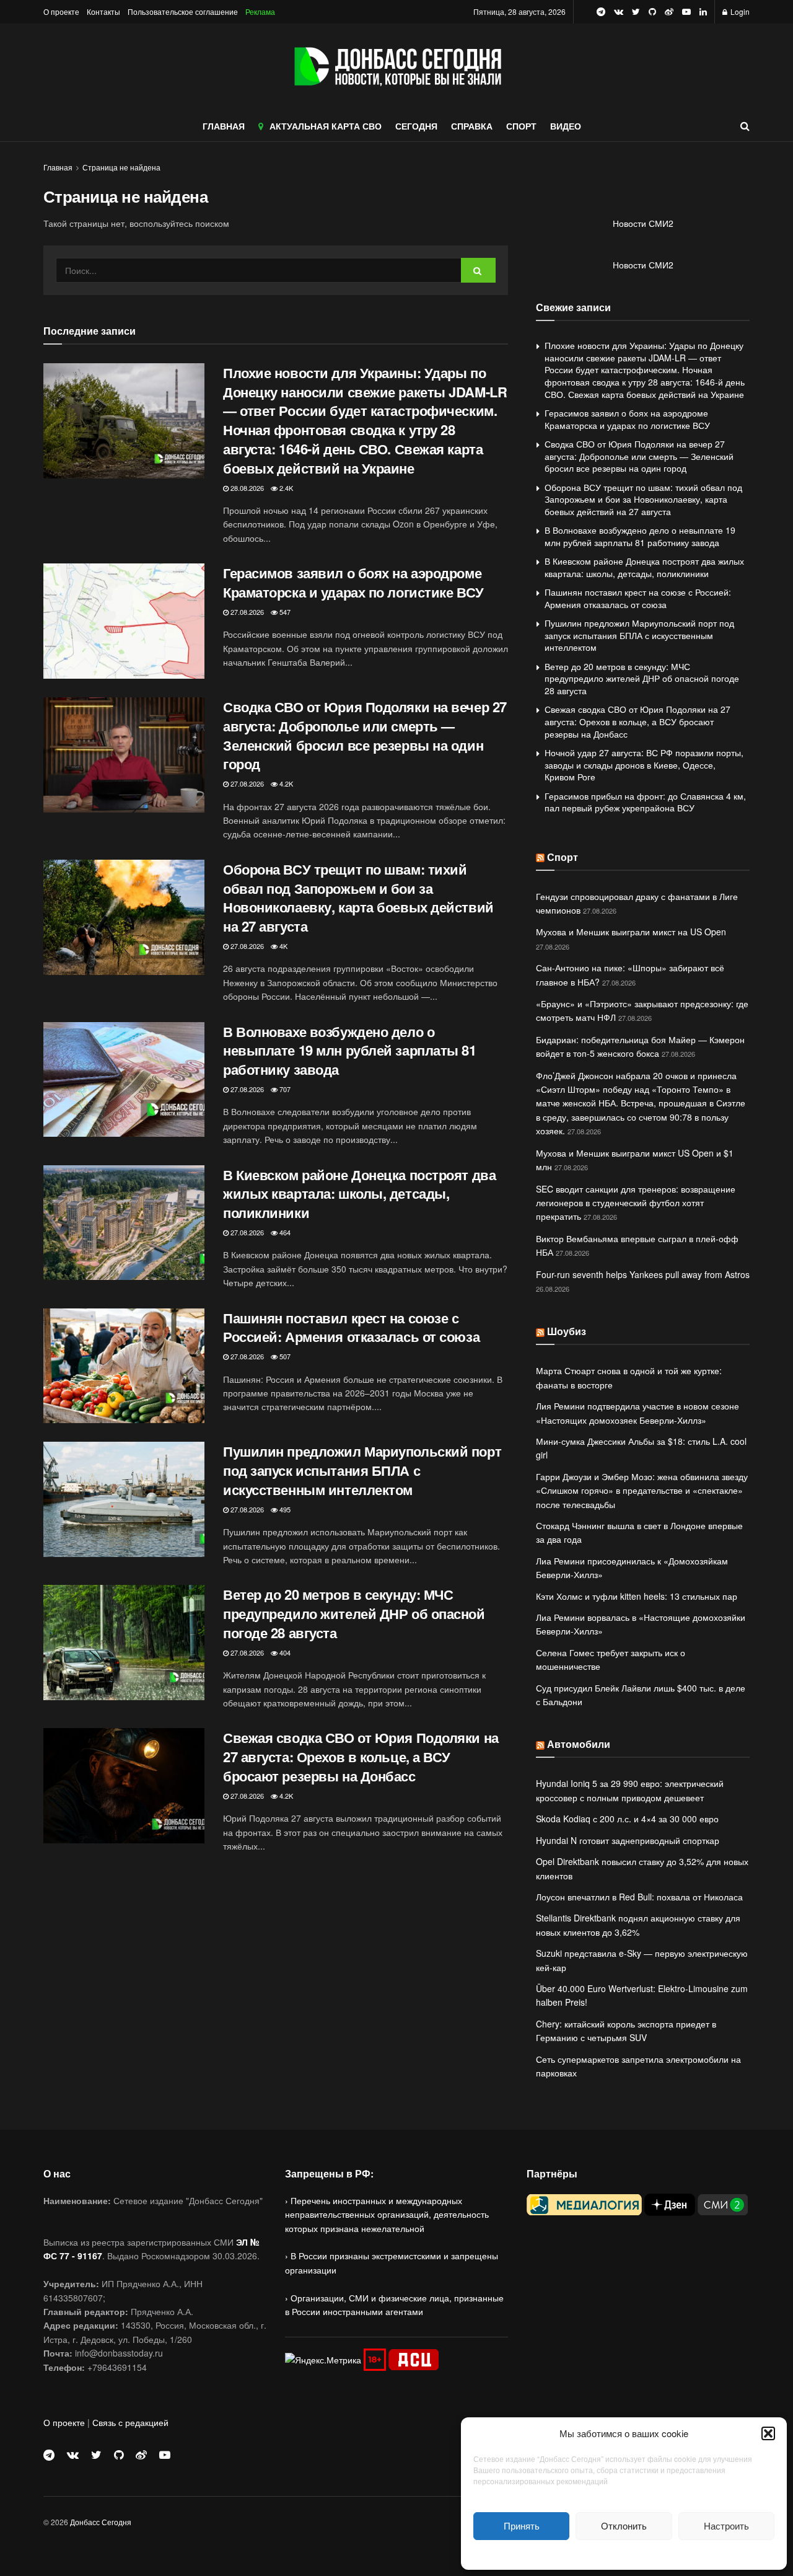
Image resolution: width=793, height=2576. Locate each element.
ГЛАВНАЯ (224, 126)
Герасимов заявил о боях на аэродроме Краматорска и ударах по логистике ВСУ (353, 582)
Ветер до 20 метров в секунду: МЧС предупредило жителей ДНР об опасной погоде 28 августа (354, 1613)
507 (284, 1356)
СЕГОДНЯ (416, 126)
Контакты (103, 11)
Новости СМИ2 (643, 223)
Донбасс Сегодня (101, 2522)
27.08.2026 (246, 612)
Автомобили (579, 1744)
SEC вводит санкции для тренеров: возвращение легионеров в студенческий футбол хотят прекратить (636, 1203)
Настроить (726, 2525)
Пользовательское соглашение (183, 11)
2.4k (285, 488)
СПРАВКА (472, 126)
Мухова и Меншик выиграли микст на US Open (631, 932)
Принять (522, 2525)
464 (284, 1232)
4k (283, 946)
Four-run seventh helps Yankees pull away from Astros (643, 1274)
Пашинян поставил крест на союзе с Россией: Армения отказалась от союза (351, 1327)
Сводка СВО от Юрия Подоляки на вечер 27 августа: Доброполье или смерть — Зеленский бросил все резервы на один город (365, 735)
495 (284, 1509)
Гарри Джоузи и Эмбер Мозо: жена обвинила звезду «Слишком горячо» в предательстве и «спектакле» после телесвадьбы (642, 1490)
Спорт (563, 857)
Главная (58, 167)
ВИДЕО (566, 126)
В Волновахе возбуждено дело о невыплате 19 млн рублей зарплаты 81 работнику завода (350, 1051)
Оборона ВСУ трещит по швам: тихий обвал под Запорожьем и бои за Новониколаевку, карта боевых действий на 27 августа (358, 898)
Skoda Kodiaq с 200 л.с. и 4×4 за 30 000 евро (627, 1819)
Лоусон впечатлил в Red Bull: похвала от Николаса (639, 1897)
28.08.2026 (246, 488)
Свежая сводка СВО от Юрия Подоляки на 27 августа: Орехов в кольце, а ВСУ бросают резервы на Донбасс (361, 1757)
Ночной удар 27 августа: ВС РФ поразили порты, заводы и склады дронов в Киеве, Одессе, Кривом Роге (644, 765)
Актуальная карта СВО (326, 126)
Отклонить (624, 2525)
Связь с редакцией (130, 2422)
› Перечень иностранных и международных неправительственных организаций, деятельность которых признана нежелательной (387, 2214)
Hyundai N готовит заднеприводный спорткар (628, 1840)
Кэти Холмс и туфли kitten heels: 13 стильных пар (637, 1596)
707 (284, 1089)
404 (284, 1652)
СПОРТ (521, 126)
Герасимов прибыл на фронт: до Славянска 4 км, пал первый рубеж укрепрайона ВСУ (645, 802)
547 (284, 612)
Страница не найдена (121, 167)
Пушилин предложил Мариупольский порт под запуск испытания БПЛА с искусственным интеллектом (362, 1470)
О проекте (61, 11)
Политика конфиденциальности (624, 2553)
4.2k (285, 783)
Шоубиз (567, 1331)
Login (739, 11)
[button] (768, 2433)
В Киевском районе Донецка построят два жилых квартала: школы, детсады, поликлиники (359, 1194)
